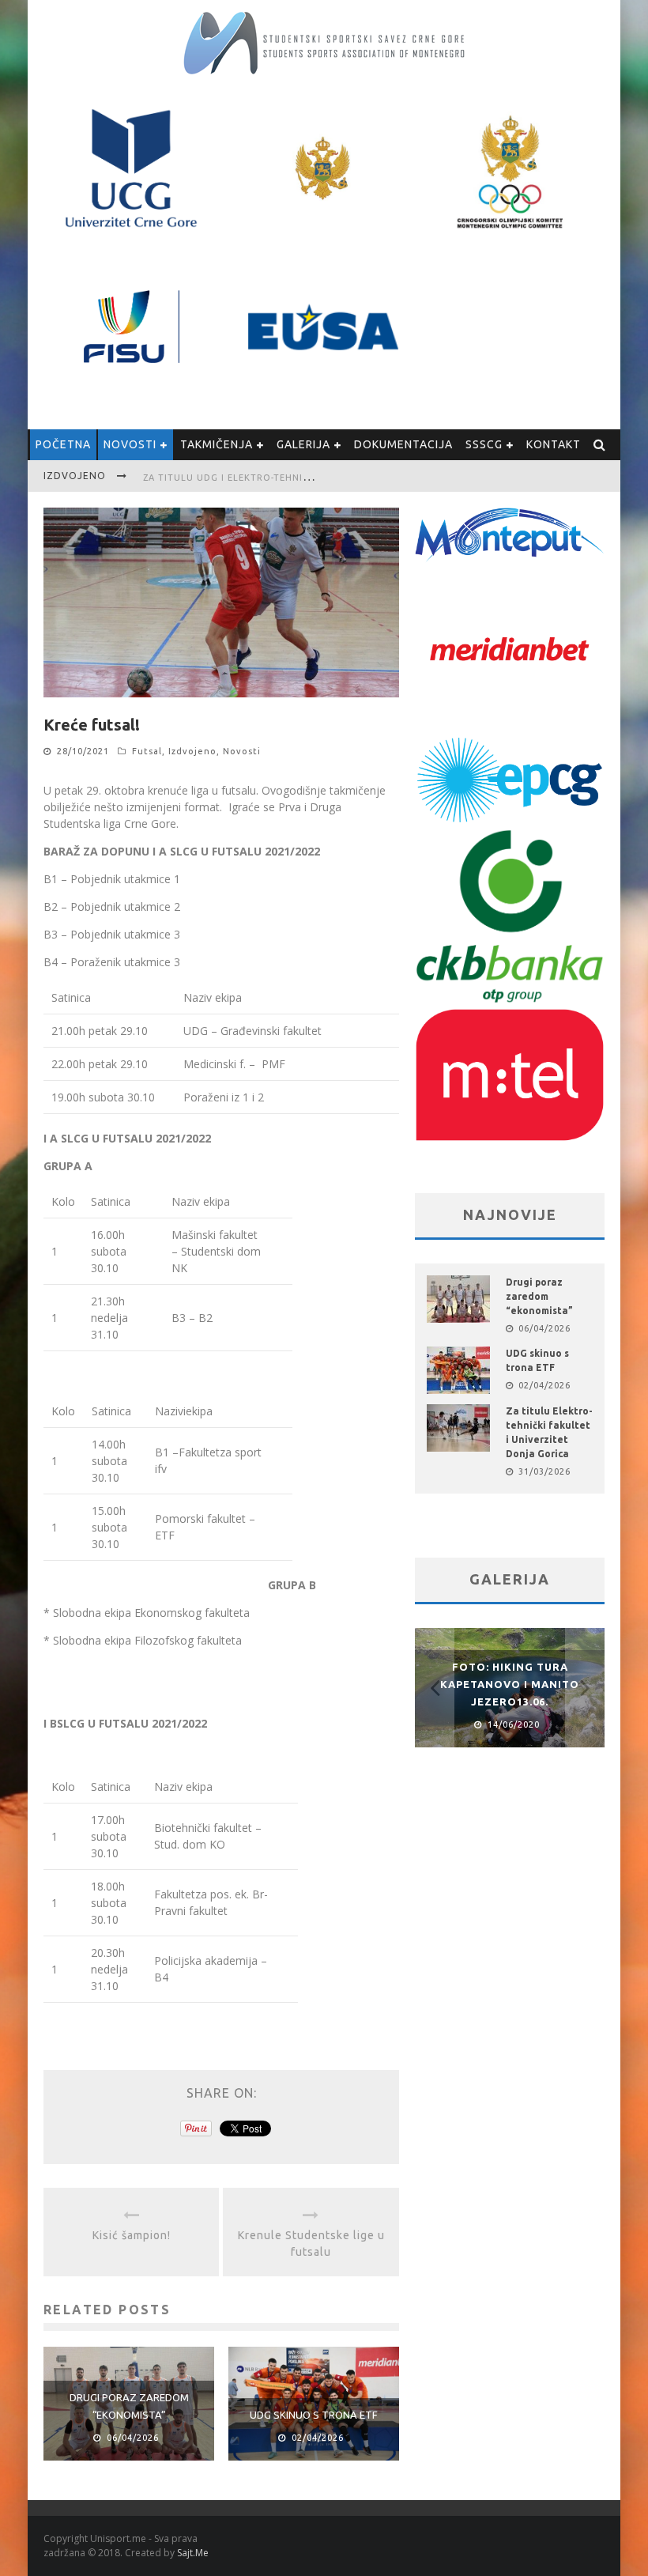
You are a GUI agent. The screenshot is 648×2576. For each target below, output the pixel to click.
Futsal (147, 751)
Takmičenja (217, 444)
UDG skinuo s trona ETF (314, 2415)
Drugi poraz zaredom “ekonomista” (539, 1296)
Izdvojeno (192, 751)
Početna (63, 444)
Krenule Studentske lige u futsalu (311, 2244)
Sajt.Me (193, 2553)
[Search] (600, 445)
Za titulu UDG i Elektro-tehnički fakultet (256, 478)
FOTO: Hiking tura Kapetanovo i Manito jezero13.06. (510, 1684)
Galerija (303, 444)
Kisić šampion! (132, 2235)
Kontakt (554, 444)
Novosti (130, 444)
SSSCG (484, 444)
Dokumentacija (403, 444)
